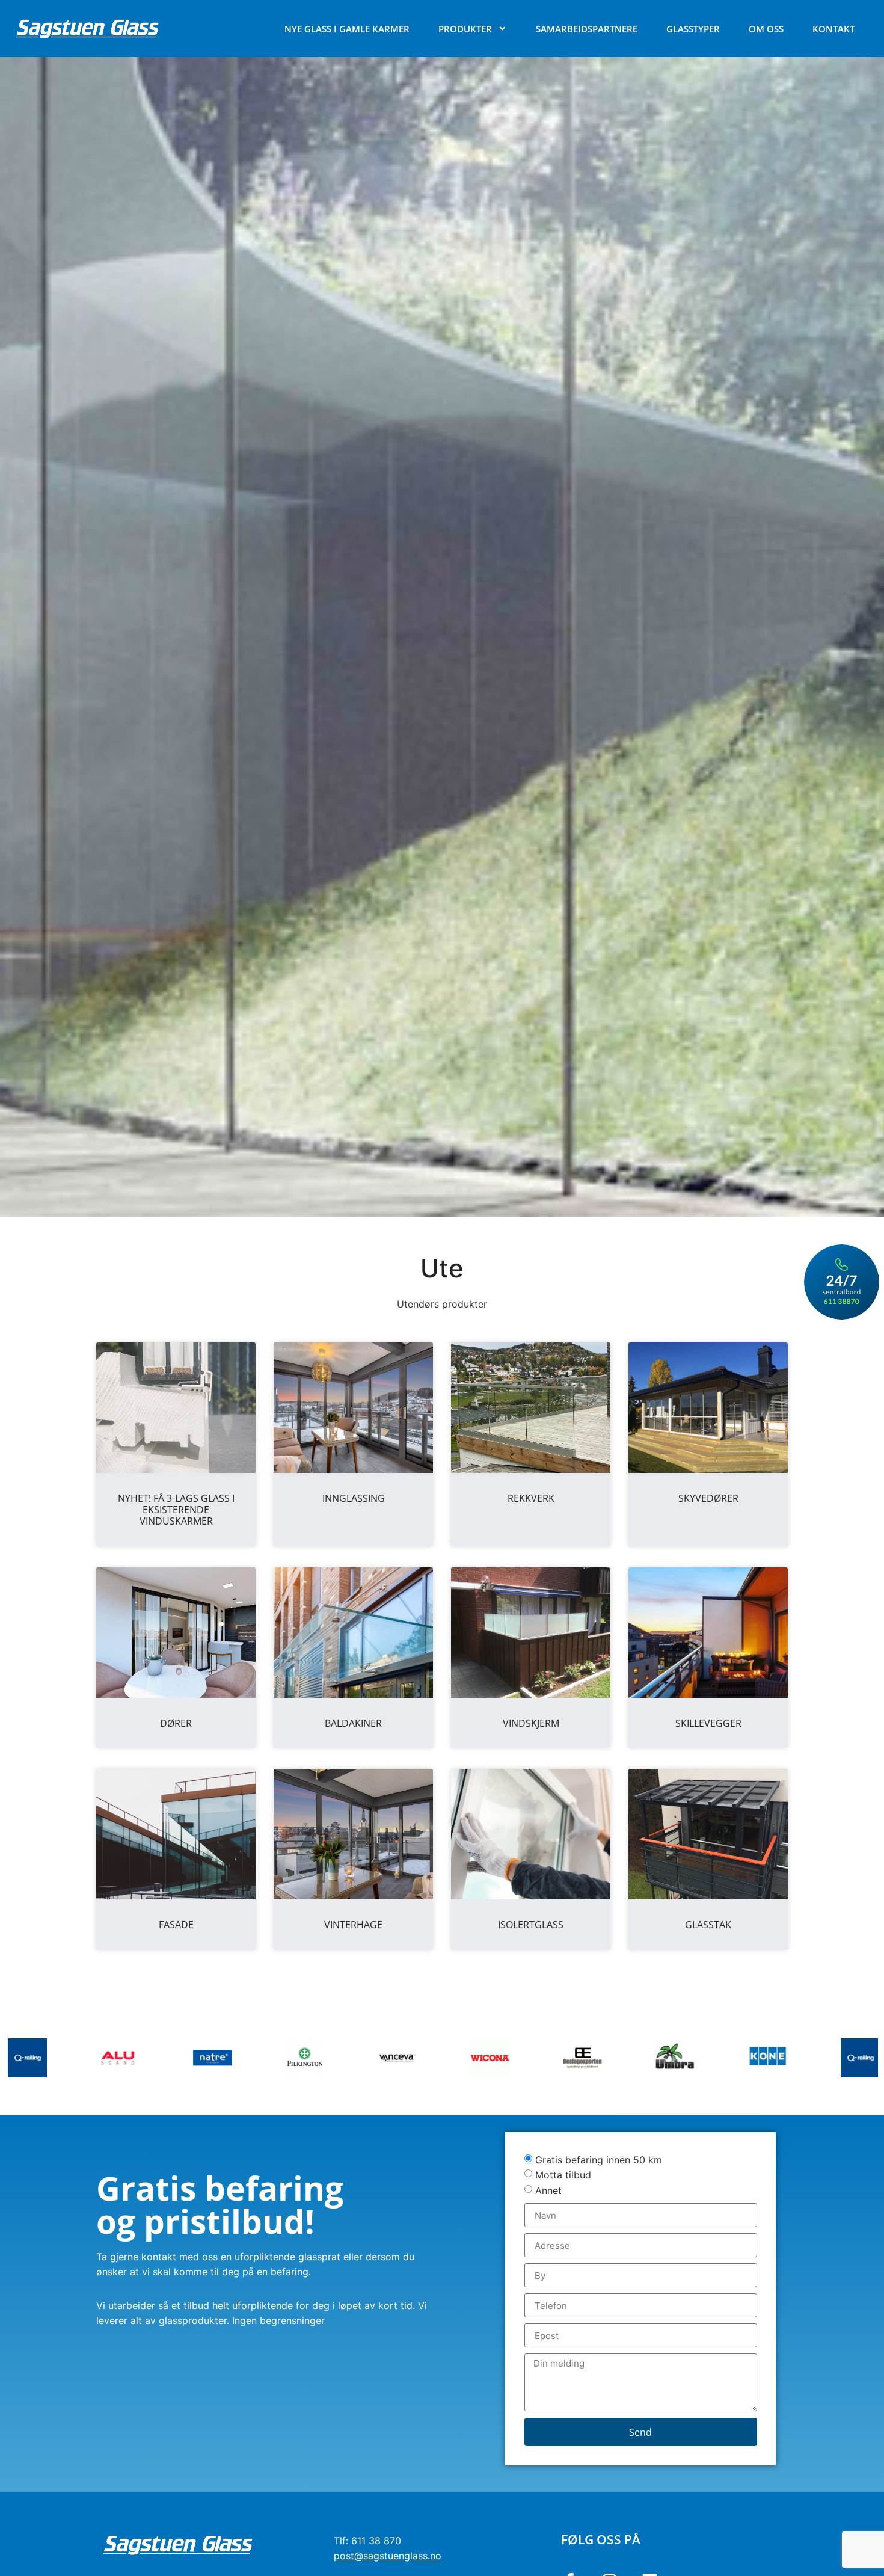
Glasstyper (693, 29)
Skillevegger (708, 1723)
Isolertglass (531, 1925)
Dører (176, 1723)
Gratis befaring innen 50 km (599, 2159)
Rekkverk (531, 1498)
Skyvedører (708, 1498)
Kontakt (833, 29)
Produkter (465, 29)
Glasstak (708, 1925)
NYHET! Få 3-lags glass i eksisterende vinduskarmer (176, 1510)
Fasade (176, 1925)
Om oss (766, 29)
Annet (548, 2190)
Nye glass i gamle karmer (347, 29)
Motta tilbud (563, 2175)
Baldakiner (353, 1723)
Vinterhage (353, 1925)
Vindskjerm (531, 1723)
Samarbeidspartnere (587, 29)
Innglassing (354, 1498)
